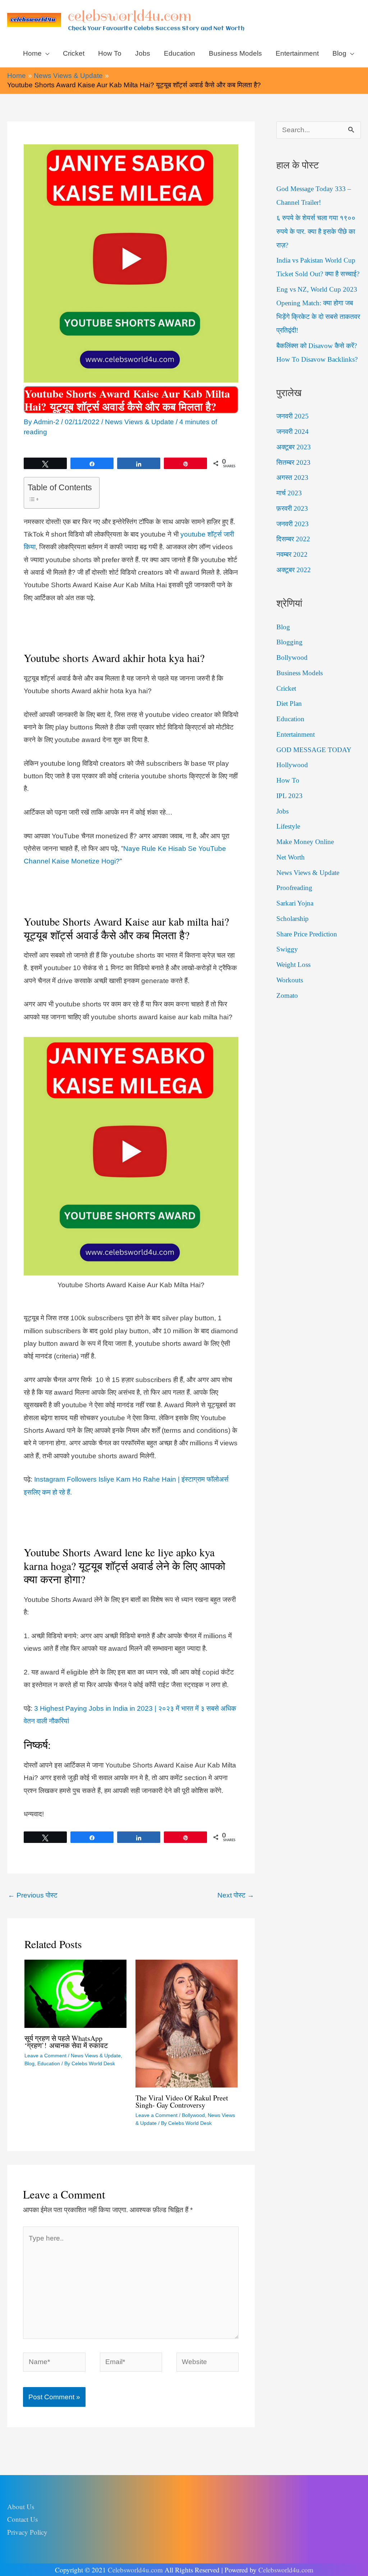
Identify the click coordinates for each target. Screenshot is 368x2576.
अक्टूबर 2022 (294, 570)
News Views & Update (139, 422)
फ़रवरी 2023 (292, 508)
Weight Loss (293, 965)
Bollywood (193, 2115)
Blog (29, 2063)
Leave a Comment (45, 2056)
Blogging (289, 642)
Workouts (290, 980)
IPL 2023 (289, 796)
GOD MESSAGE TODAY (314, 750)
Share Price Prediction (307, 934)
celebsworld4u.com (130, 16)
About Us (21, 2506)
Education (49, 2063)
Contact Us (22, 2519)
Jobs (282, 811)
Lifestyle (288, 826)
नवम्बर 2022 (292, 554)
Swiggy (287, 949)
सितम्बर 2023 (293, 462)
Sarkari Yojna (295, 903)
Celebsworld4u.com (135, 2570)
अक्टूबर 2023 (294, 447)
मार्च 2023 (289, 493)
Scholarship (293, 919)
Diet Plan (289, 703)
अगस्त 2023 (292, 478)
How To (288, 780)
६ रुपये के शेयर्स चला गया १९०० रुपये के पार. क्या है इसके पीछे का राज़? (316, 231)
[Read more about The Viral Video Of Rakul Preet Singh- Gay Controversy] (187, 2023)
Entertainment (296, 734)
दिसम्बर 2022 (293, 539)
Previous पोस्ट (33, 1895)
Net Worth (291, 857)
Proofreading (294, 888)
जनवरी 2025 (293, 416)
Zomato (287, 995)
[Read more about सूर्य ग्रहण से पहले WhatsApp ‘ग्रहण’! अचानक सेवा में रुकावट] (75, 1993)
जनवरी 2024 (293, 432)
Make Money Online (305, 842)
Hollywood (292, 765)
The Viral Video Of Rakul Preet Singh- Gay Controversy (182, 2101)
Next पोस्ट (236, 1895)
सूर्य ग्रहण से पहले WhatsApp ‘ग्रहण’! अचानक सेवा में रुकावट (66, 2042)
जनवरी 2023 (293, 524)
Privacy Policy (27, 2532)
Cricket (286, 688)
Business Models (300, 673)
